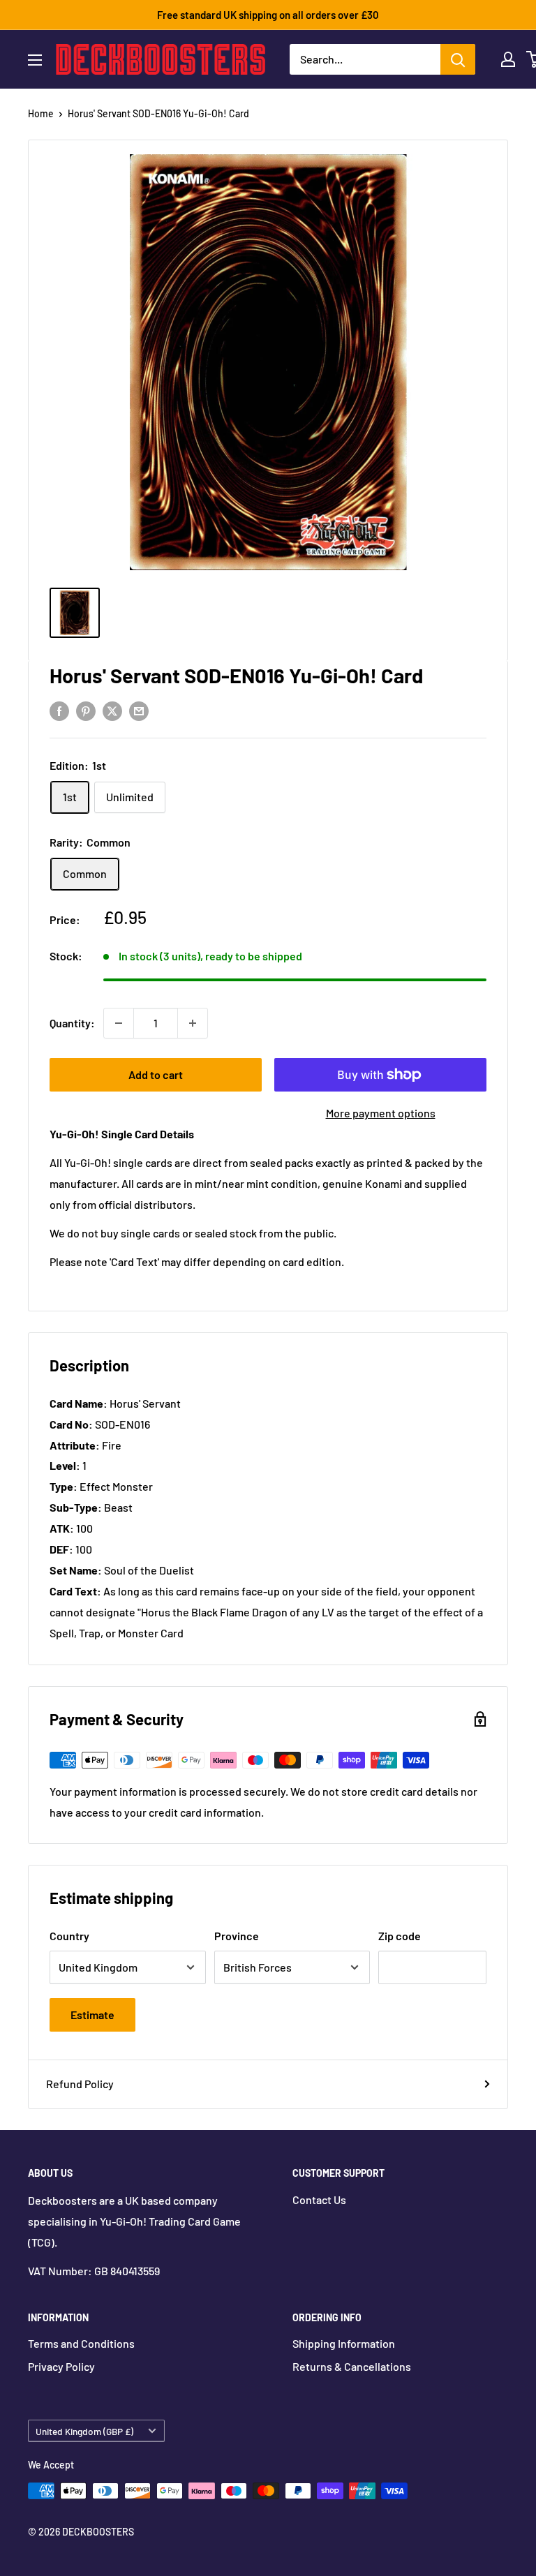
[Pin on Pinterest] (86, 710)
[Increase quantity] (193, 1023)
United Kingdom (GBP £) (84, 2431)
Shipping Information (344, 2343)
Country (69, 1936)
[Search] (458, 59)
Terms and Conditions (81, 2343)
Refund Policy (80, 2084)
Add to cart (156, 1074)
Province (237, 1936)
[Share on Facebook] (59, 710)
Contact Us (319, 2199)
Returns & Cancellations (352, 2366)
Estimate (92, 2015)
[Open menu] (35, 60)
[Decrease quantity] (119, 1023)
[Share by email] (139, 710)
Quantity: (72, 1023)
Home (41, 113)
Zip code (400, 1936)
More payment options (381, 1113)
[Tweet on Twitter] (112, 710)
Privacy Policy (61, 2366)
